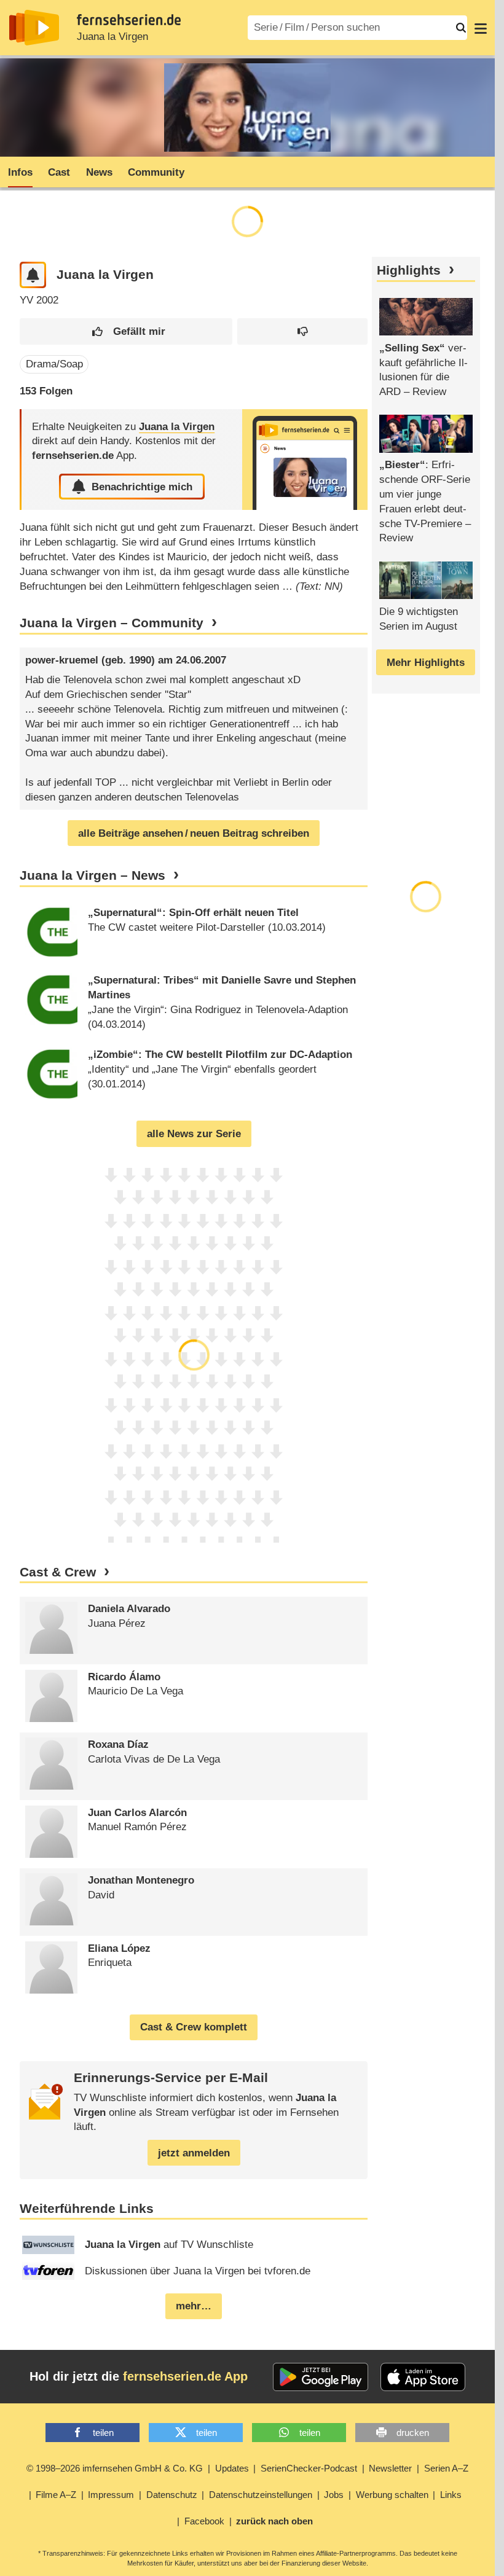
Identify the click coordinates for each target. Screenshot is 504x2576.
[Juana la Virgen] (305, 460)
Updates (232, 2468)
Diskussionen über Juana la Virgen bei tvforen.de (198, 2271)
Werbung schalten (392, 2495)
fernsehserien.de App (185, 2376)
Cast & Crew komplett (194, 2027)
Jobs (334, 2495)
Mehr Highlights (426, 663)
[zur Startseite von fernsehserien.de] (34, 28)
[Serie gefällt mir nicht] (302, 331)
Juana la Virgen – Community (112, 623)
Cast (59, 172)
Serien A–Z (446, 2468)
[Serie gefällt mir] (126, 331)
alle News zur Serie (194, 1134)
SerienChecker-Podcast (309, 2468)
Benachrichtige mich (142, 487)
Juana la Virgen (112, 37)
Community (156, 172)
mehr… (194, 2306)
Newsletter (390, 2468)
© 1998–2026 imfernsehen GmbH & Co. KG (115, 2468)
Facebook (204, 2521)
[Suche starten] (461, 28)
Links (451, 2495)
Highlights (409, 270)
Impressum (111, 2495)
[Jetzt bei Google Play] (321, 2377)
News (99, 172)
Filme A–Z (56, 2495)
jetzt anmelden (194, 2153)
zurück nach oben (274, 2521)
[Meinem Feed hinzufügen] (33, 275)
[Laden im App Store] (423, 2377)
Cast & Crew (58, 1572)
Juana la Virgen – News (93, 875)
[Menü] (481, 28)
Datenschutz (172, 2495)
